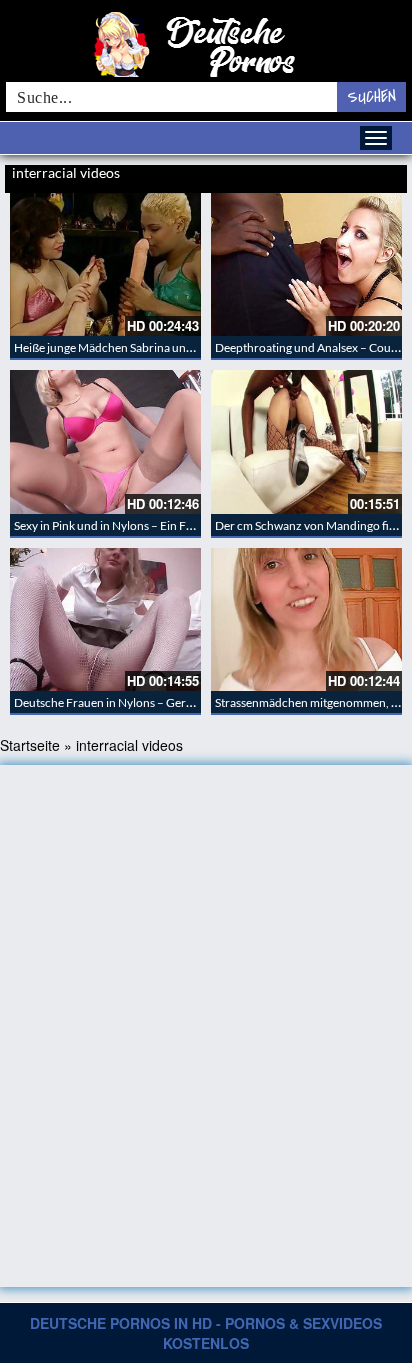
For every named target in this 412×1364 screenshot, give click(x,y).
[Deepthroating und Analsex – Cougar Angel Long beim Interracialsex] (306, 264)
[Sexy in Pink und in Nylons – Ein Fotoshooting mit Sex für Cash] (105, 441)
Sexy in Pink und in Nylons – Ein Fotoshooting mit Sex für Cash (174, 525)
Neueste (293, 175)
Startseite (30, 745)
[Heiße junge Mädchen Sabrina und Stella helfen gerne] (105, 264)
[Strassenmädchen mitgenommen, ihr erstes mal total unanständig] (306, 619)
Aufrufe (334, 175)
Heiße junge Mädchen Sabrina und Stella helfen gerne (152, 347)
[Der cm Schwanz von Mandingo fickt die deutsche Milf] (306, 441)
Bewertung (380, 175)
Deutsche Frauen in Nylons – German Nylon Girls (142, 702)
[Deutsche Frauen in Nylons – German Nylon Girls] (105, 619)
